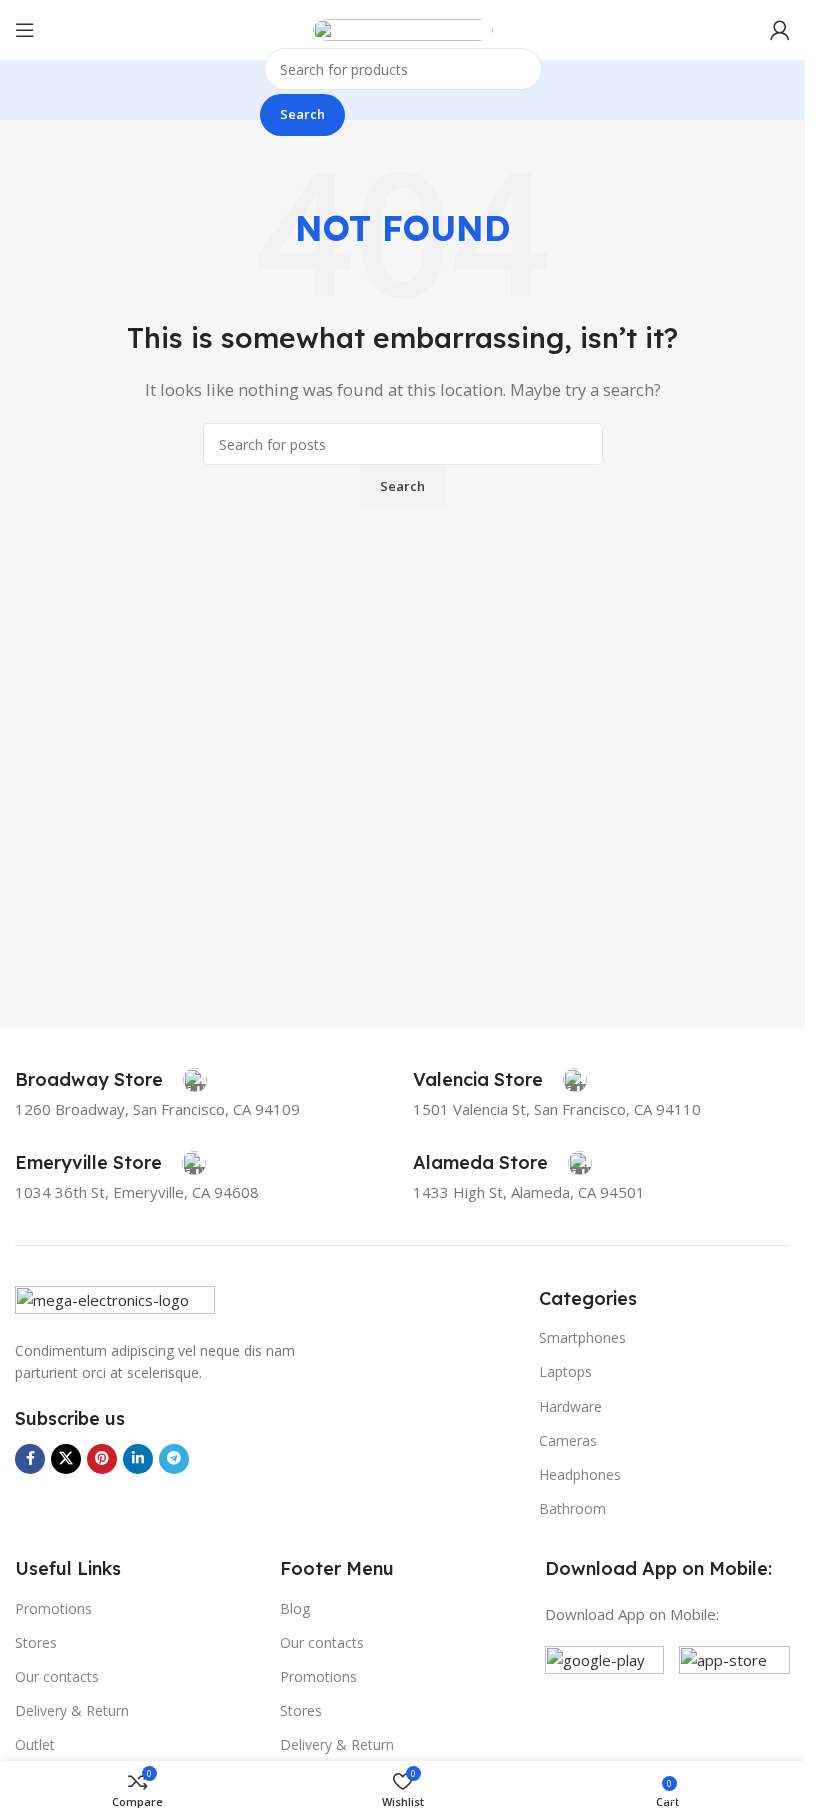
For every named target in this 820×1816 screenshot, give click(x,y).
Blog (295, 1608)
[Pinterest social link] (102, 1459)
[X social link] (66, 1459)
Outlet (35, 1744)
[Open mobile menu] (25, 30)
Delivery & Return (72, 1710)
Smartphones (582, 1337)
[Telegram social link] (174, 1459)
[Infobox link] (111, 1080)
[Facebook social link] (30, 1459)
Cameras (568, 1440)
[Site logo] (403, 28)
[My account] (780, 30)
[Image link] (115, 1301)
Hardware (570, 1406)
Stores (36, 1642)
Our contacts (57, 1676)
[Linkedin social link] (138, 1459)
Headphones (580, 1474)
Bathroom (572, 1508)
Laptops (565, 1371)
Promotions (53, 1608)
